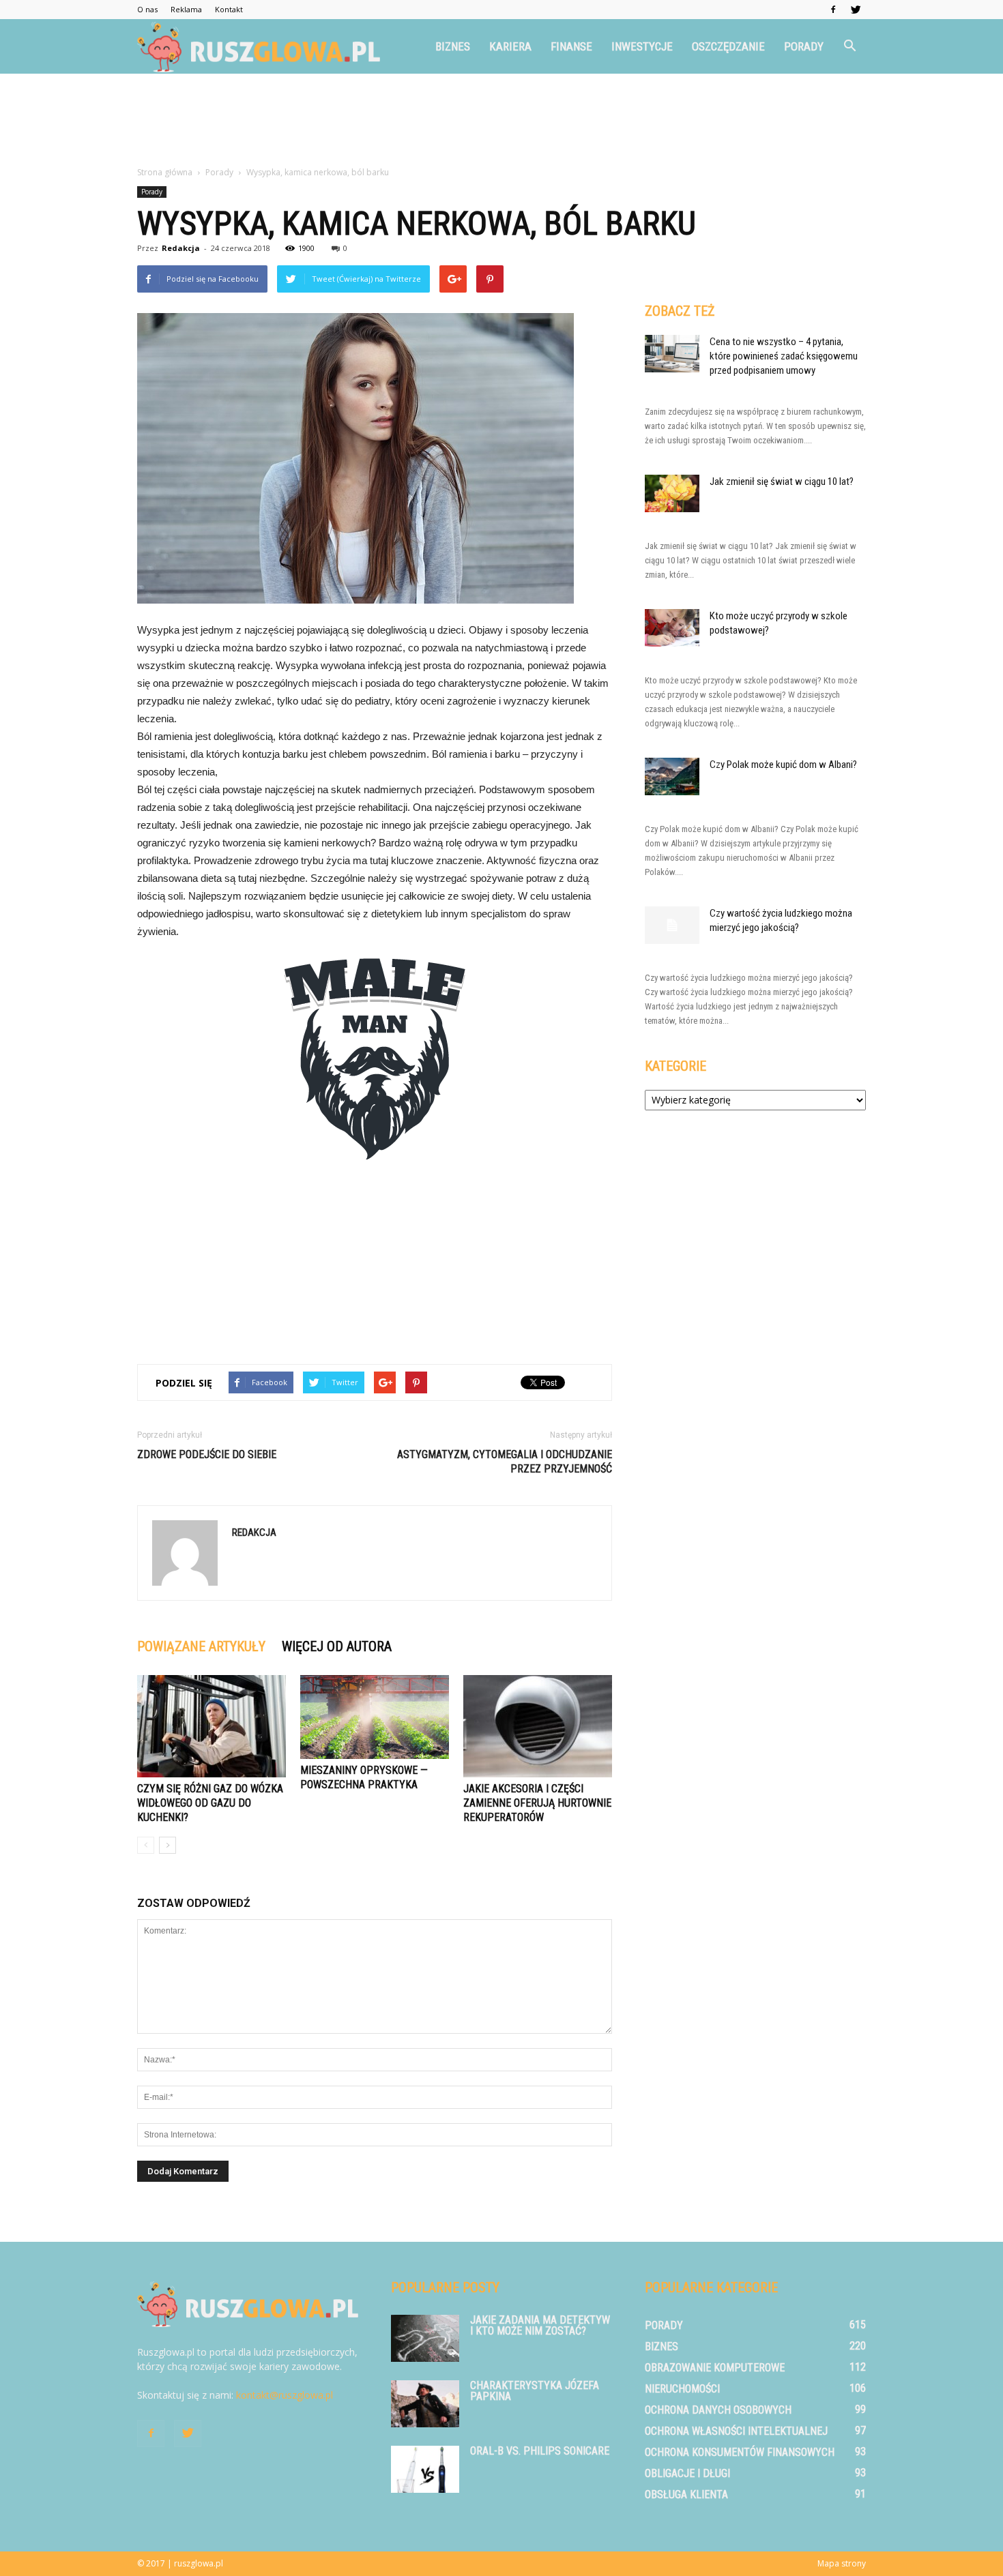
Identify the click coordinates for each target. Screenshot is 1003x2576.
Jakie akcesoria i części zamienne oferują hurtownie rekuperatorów (537, 1803)
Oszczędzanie (728, 46)
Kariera (510, 46)
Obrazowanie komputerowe (715, 2368)
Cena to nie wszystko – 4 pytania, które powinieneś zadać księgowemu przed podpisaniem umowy (784, 356)
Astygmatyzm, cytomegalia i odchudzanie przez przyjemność (505, 1462)
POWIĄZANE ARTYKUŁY (201, 1646)
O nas (147, 9)
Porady (804, 46)
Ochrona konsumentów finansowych (740, 2452)
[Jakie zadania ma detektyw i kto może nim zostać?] (425, 2338)
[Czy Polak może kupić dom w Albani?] (672, 776)
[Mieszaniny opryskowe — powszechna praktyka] (375, 1717)
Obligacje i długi (687, 2473)
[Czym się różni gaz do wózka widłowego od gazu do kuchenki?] (212, 1726)
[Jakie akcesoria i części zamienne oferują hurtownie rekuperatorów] (538, 1726)
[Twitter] (856, 10)
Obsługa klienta (686, 2494)
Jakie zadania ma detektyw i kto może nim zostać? (540, 2325)
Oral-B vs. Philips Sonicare (540, 2451)
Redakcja (181, 248)
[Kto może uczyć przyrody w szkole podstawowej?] (672, 628)
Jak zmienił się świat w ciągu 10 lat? (782, 482)
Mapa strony (842, 2563)
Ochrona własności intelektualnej (736, 2431)
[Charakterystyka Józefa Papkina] (425, 2404)
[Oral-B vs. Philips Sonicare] (425, 2469)
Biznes (453, 46)
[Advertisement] (501, 121)
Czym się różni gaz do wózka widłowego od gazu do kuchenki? (210, 1803)
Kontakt (229, 9)
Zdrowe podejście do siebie (207, 1454)
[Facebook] (833, 10)
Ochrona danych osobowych (718, 2410)
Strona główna (165, 172)
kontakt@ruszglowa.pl (285, 2395)
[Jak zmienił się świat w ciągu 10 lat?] (672, 493)
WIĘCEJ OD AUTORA (337, 1646)
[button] (849, 46)
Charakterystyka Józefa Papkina (535, 2391)
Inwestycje (642, 46)
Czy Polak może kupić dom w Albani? (783, 765)
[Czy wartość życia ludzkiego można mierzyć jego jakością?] (672, 925)
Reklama (186, 9)
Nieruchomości (682, 2389)
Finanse (571, 46)
